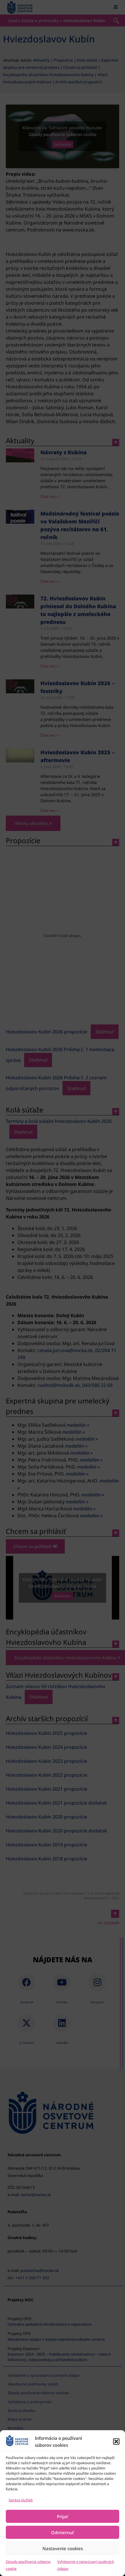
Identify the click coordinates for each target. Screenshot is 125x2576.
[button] (116, 2442)
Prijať (63, 2516)
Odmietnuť (63, 2532)
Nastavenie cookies (63, 2548)
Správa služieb (21, 2500)
